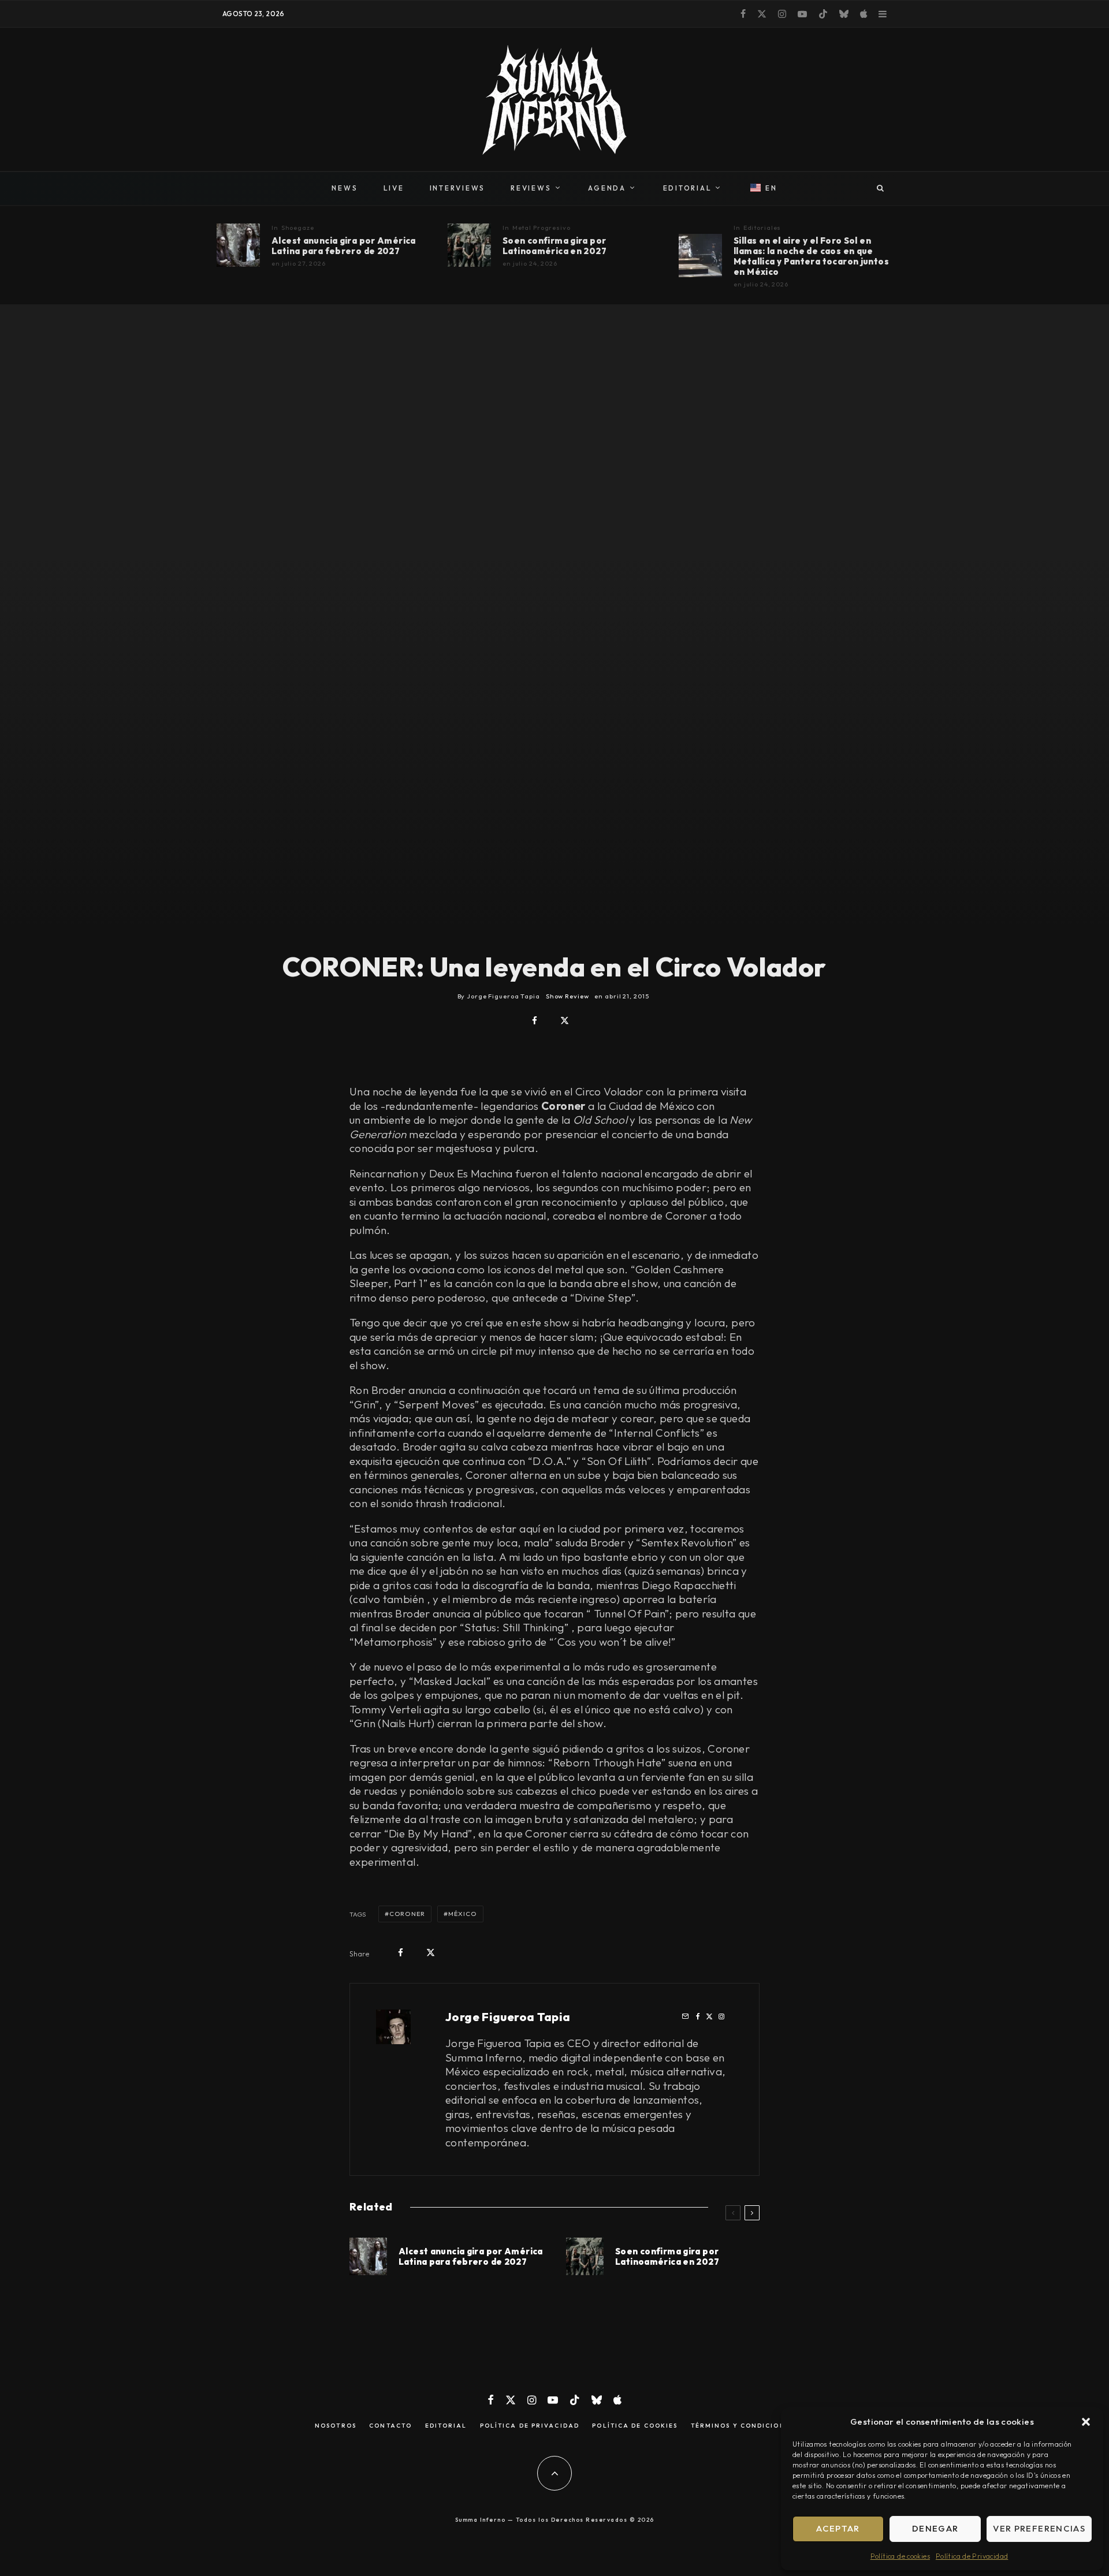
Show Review (567, 996)
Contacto (390, 2426)
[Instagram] (782, 14)
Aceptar (838, 2528)
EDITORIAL (688, 188)
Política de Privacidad (972, 2556)
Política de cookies (900, 2556)
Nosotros (336, 2426)
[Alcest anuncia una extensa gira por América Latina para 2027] (238, 245)
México (463, 1914)
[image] (469, 245)
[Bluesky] (844, 14)
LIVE (394, 188)
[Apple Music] (864, 14)
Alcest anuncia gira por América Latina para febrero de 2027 (344, 246)
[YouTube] (802, 14)
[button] (1086, 2422)
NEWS (345, 188)
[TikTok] (823, 14)
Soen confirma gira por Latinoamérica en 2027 (554, 246)
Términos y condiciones (743, 2426)
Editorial (446, 2426)
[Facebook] (743, 14)
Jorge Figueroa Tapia (508, 2017)
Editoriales (762, 228)
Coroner (407, 1914)
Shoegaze (298, 228)
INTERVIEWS (458, 188)
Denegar (935, 2528)
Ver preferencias (1039, 2528)
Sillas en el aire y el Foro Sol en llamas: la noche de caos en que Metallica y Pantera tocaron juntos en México (811, 256)
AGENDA (607, 188)
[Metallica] (700, 256)
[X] (762, 14)
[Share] (535, 1021)
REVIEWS (531, 188)
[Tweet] (565, 1021)
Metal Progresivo (542, 228)
